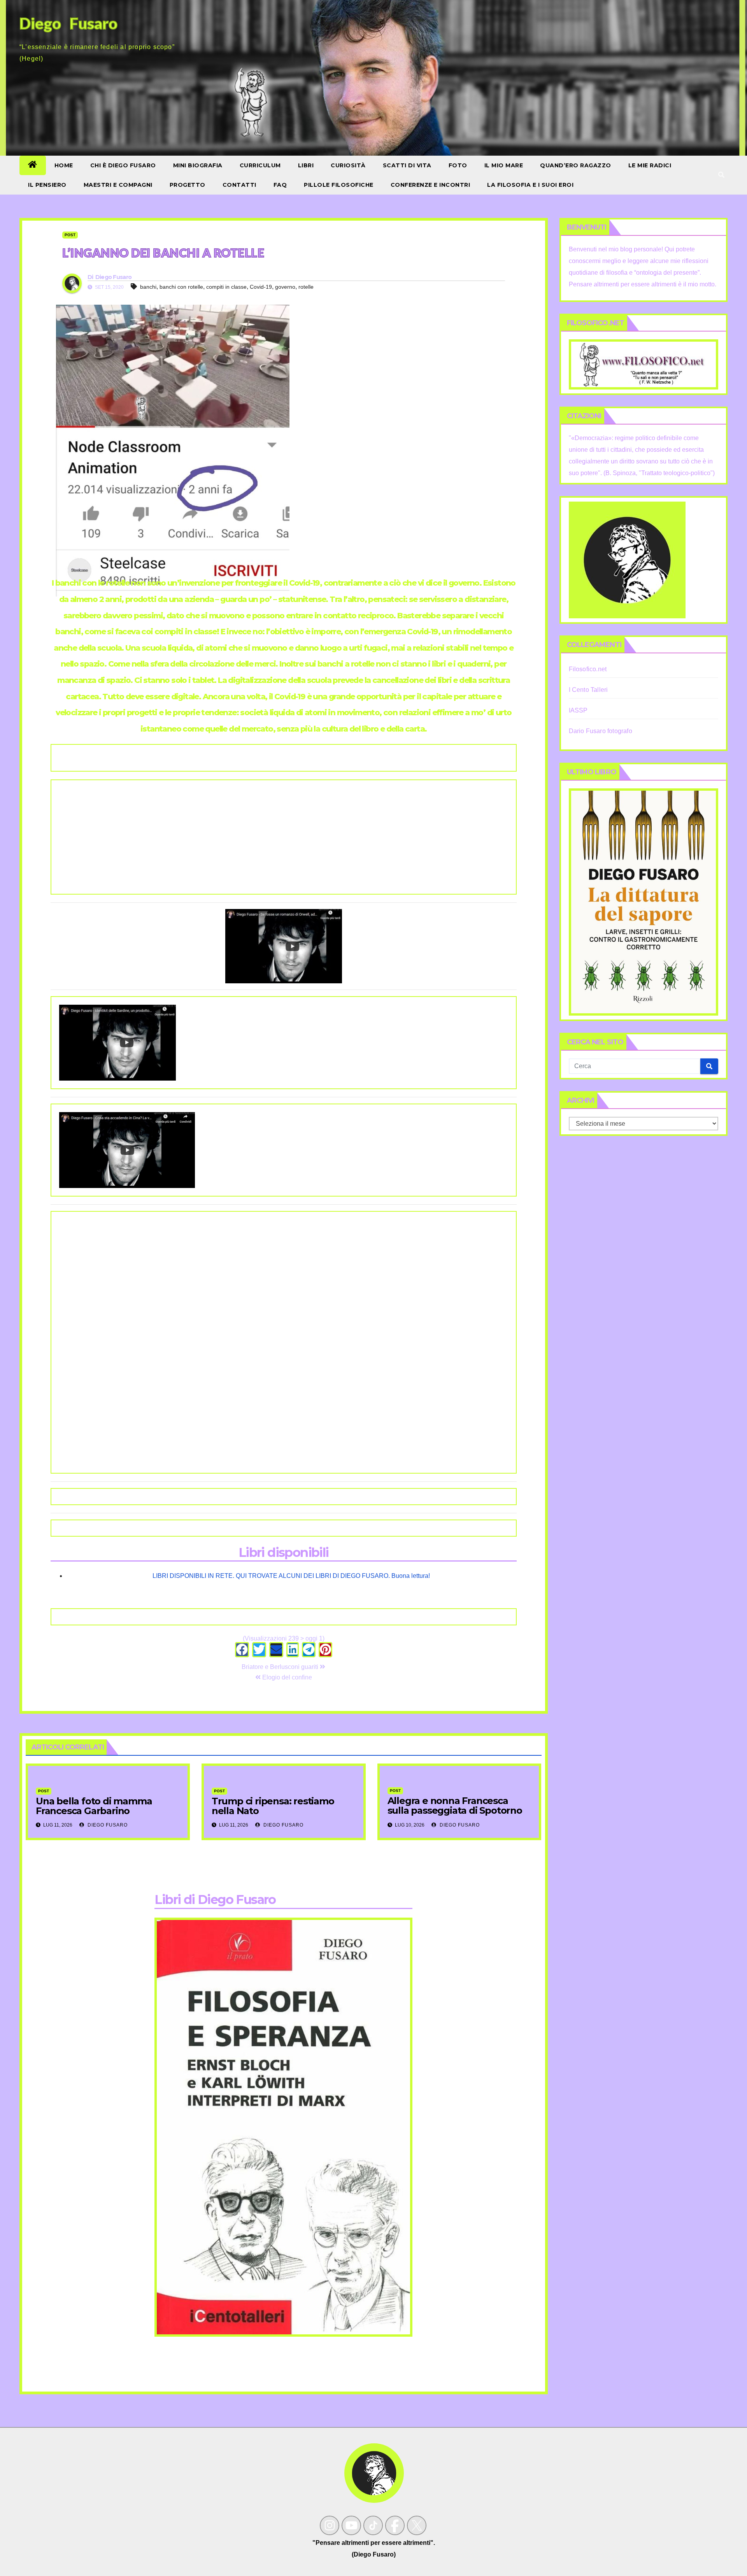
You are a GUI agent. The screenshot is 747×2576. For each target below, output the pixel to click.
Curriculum (260, 165)
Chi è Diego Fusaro (123, 165)
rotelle (306, 287)
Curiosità (348, 165)
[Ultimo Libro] (644, 901)
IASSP (578, 710)
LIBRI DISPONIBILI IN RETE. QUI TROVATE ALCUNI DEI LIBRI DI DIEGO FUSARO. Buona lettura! (291, 1576)
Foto (458, 165)
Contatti (239, 185)
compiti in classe (226, 287)
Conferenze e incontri (430, 185)
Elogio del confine (286, 1677)
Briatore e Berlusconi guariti (281, 1667)
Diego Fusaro (114, 277)
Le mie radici (650, 165)
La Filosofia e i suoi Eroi (530, 185)
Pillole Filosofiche (339, 185)
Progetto (188, 185)
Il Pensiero (47, 185)
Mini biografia (198, 165)
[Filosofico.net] (644, 364)
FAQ (280, 185)
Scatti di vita (407, 165)
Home (64, 165)
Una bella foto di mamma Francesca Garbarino (94, 1806)
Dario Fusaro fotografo (601, 731)
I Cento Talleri (588, 690)
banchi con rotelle (181, 287)
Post (70, 235)
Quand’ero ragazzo (576, 165)
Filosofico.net (588, 669)
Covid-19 (261, 287)
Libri (306, 165)
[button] (721, 175)
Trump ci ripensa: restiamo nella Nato (273, 1806)
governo (285, 287)
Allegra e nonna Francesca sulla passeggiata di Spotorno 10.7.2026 (455, 1810)
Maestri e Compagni (118, 185)
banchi (148, 287)
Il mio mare (504, 165)
